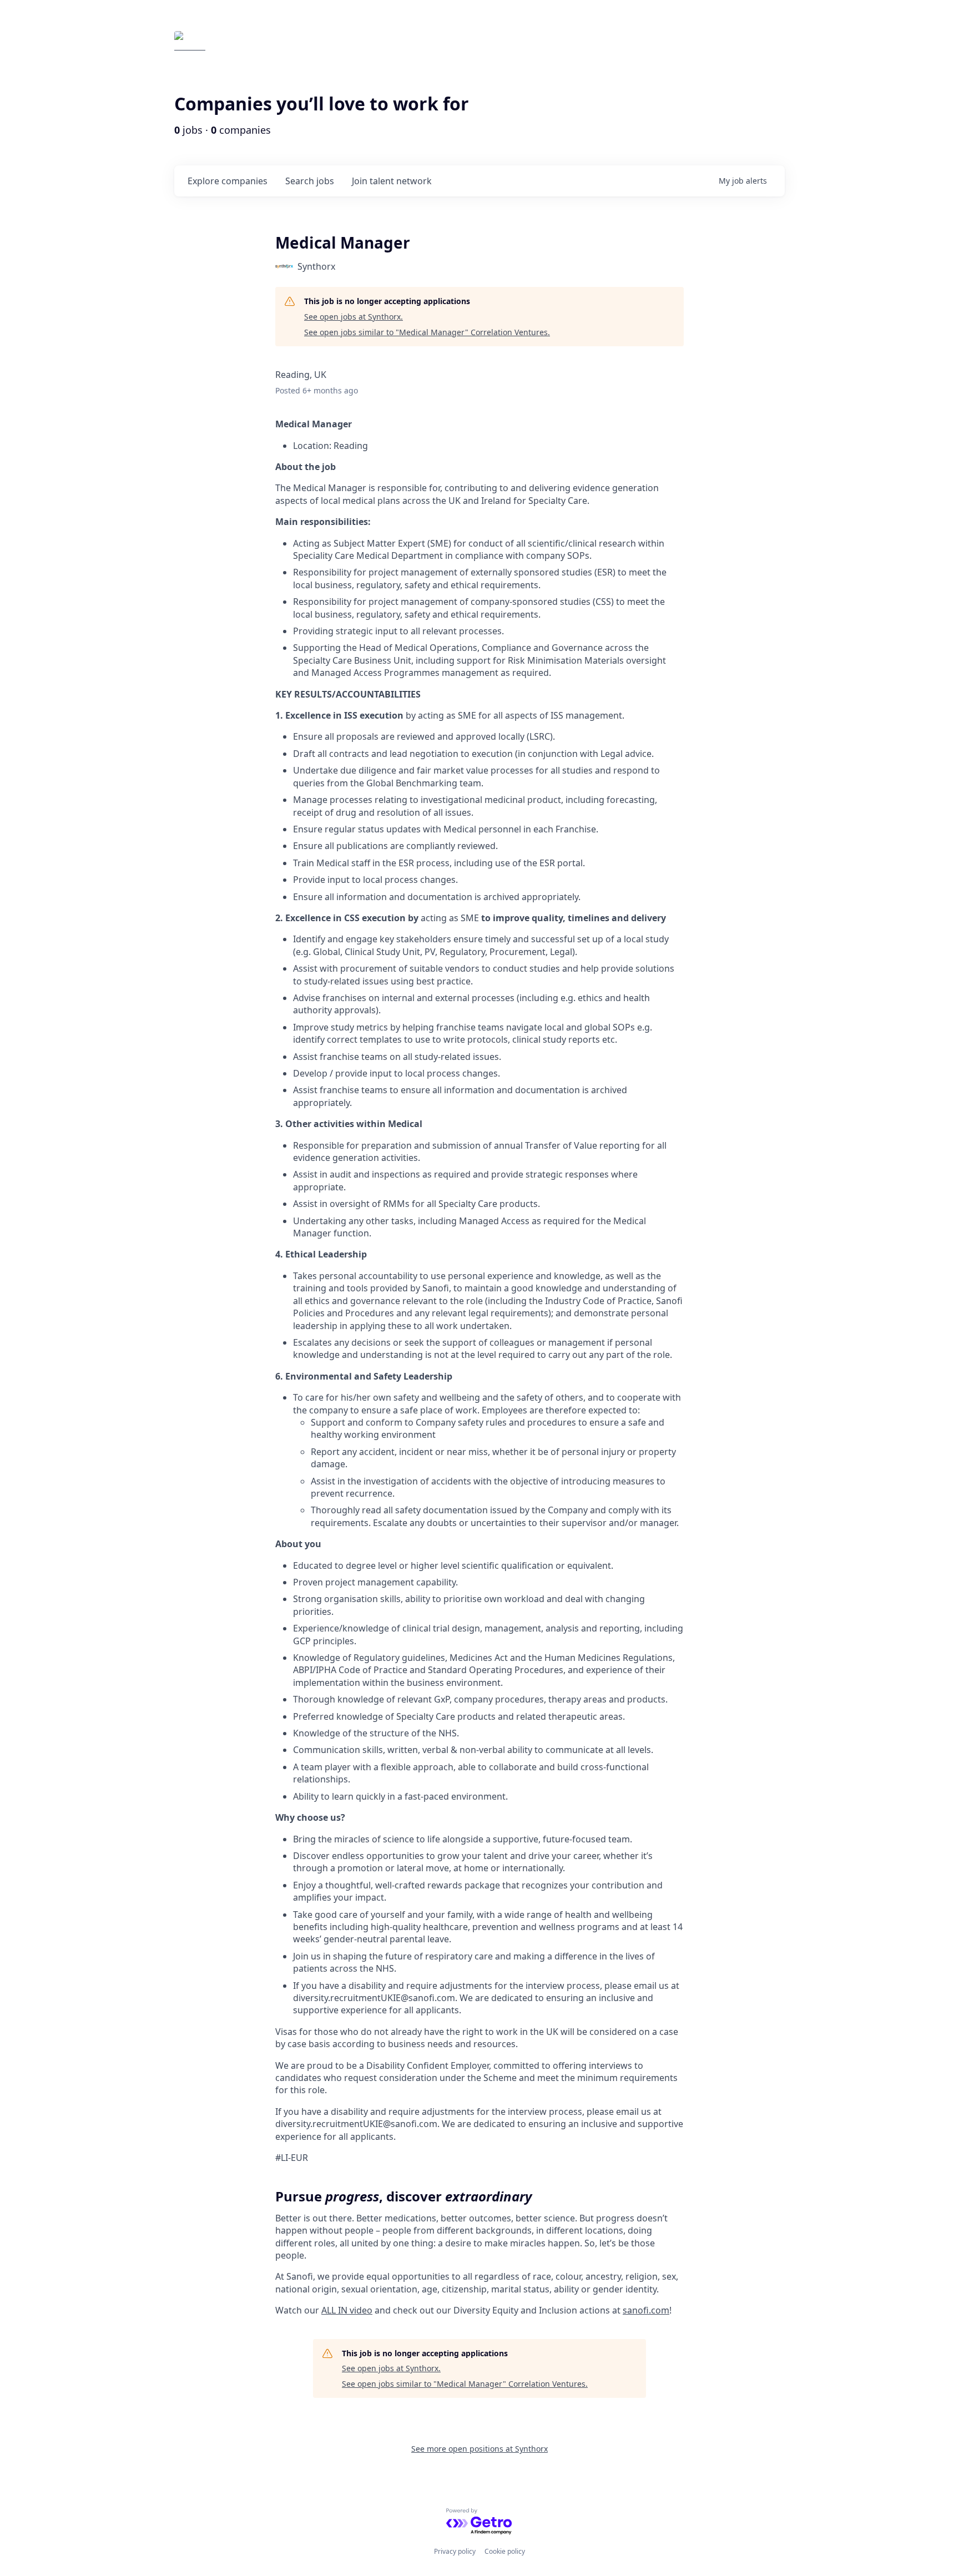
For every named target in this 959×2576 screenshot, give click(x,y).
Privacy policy (455, 2551)
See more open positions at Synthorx (479, 2449)
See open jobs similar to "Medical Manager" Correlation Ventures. (427, 332)
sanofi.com (646, 2310)
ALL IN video (347, 2310)
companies (228, 181)
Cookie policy (505, 2551)
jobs (310, 181)
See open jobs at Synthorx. (354, 317)
